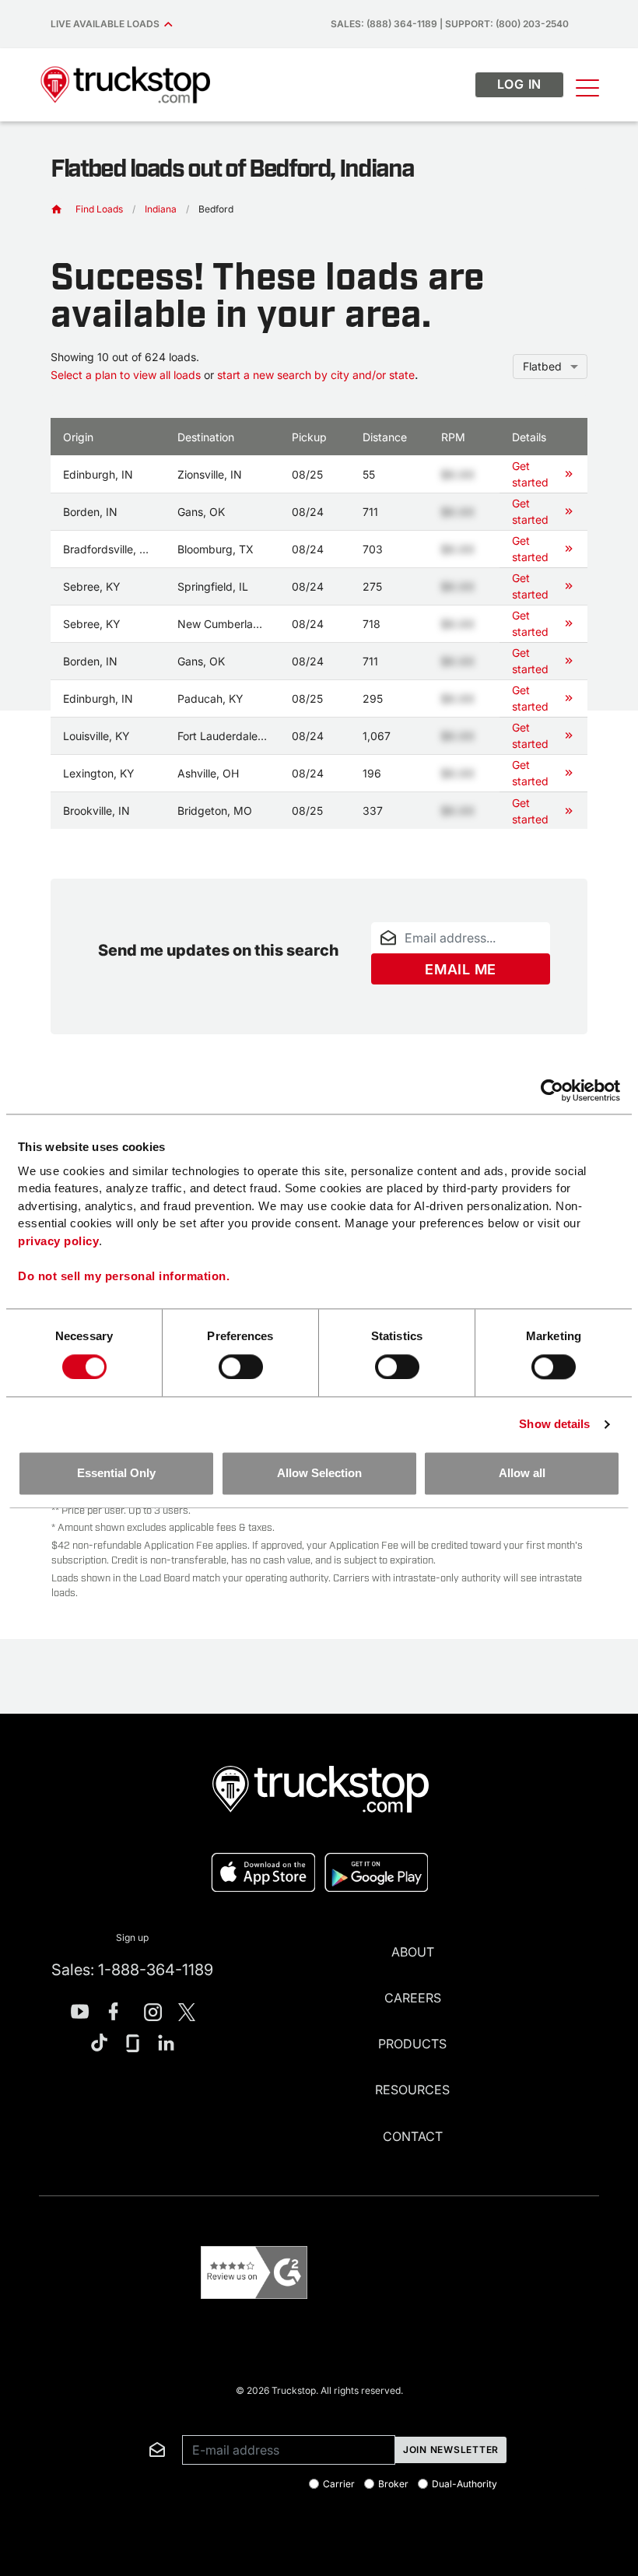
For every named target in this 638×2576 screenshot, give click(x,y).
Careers (413, 1998)
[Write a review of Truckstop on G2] (254, 2273)
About (413, 1952)
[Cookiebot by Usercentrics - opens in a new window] (552, 1090)
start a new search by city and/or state (316, 375)
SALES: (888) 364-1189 (384, 24)
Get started (530, 474)
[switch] (241, 1367)
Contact (413, 2136)
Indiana (161, 209)
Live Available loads (107, 24)
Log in (520, 84)
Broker (393, 2484)
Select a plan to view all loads (126, 375)
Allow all (522, 1474)
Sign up (132, 1937)
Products (412, 2044)
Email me (461, 969)
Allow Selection (319, 1474)
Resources (412, 2090)
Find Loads (99, 209)
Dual (464, 2484)
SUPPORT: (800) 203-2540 (507, 24)
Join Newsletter (451, 2450)
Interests (61, 2412)
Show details (554, 1424)
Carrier (339, 2484)
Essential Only (116, 1474)
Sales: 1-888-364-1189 (132, 1970)
